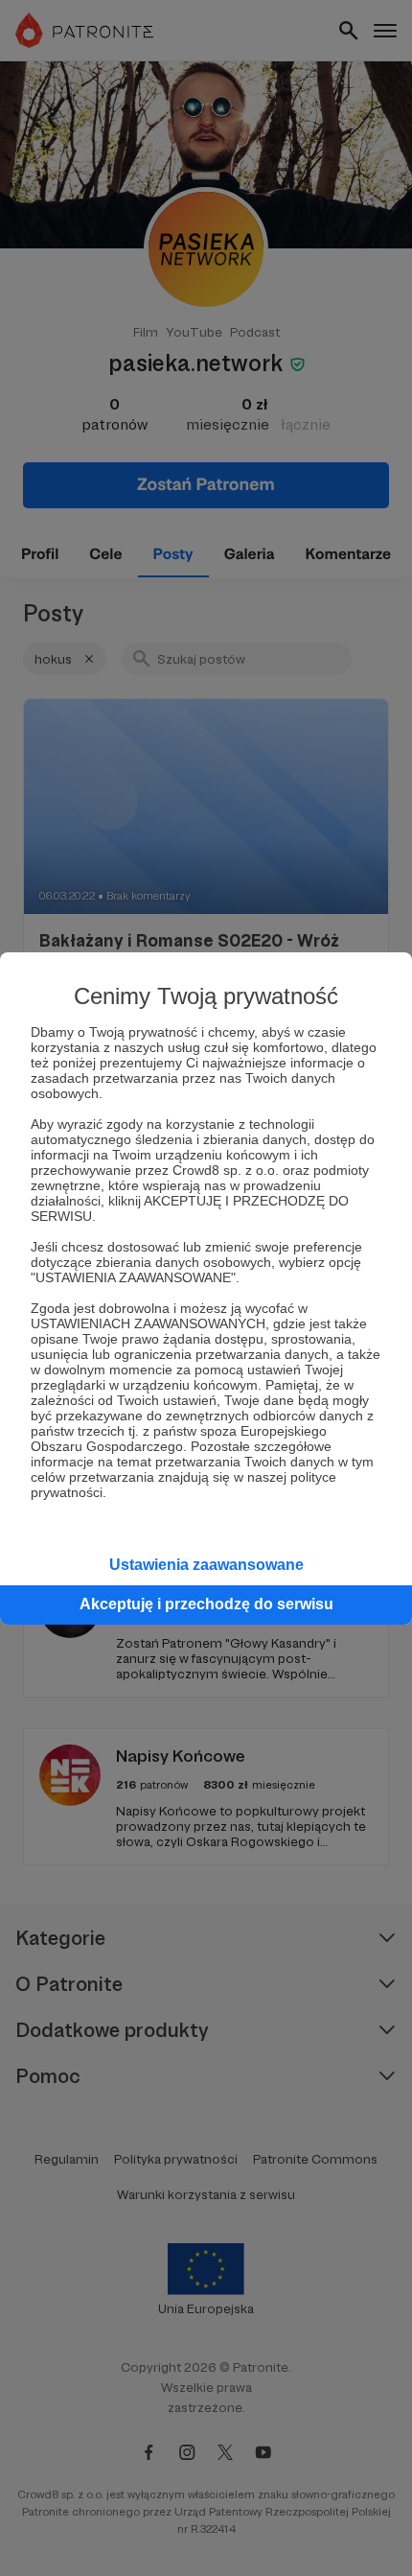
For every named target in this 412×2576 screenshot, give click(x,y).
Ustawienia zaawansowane (206, 1565)
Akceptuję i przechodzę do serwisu (206, 1604)
